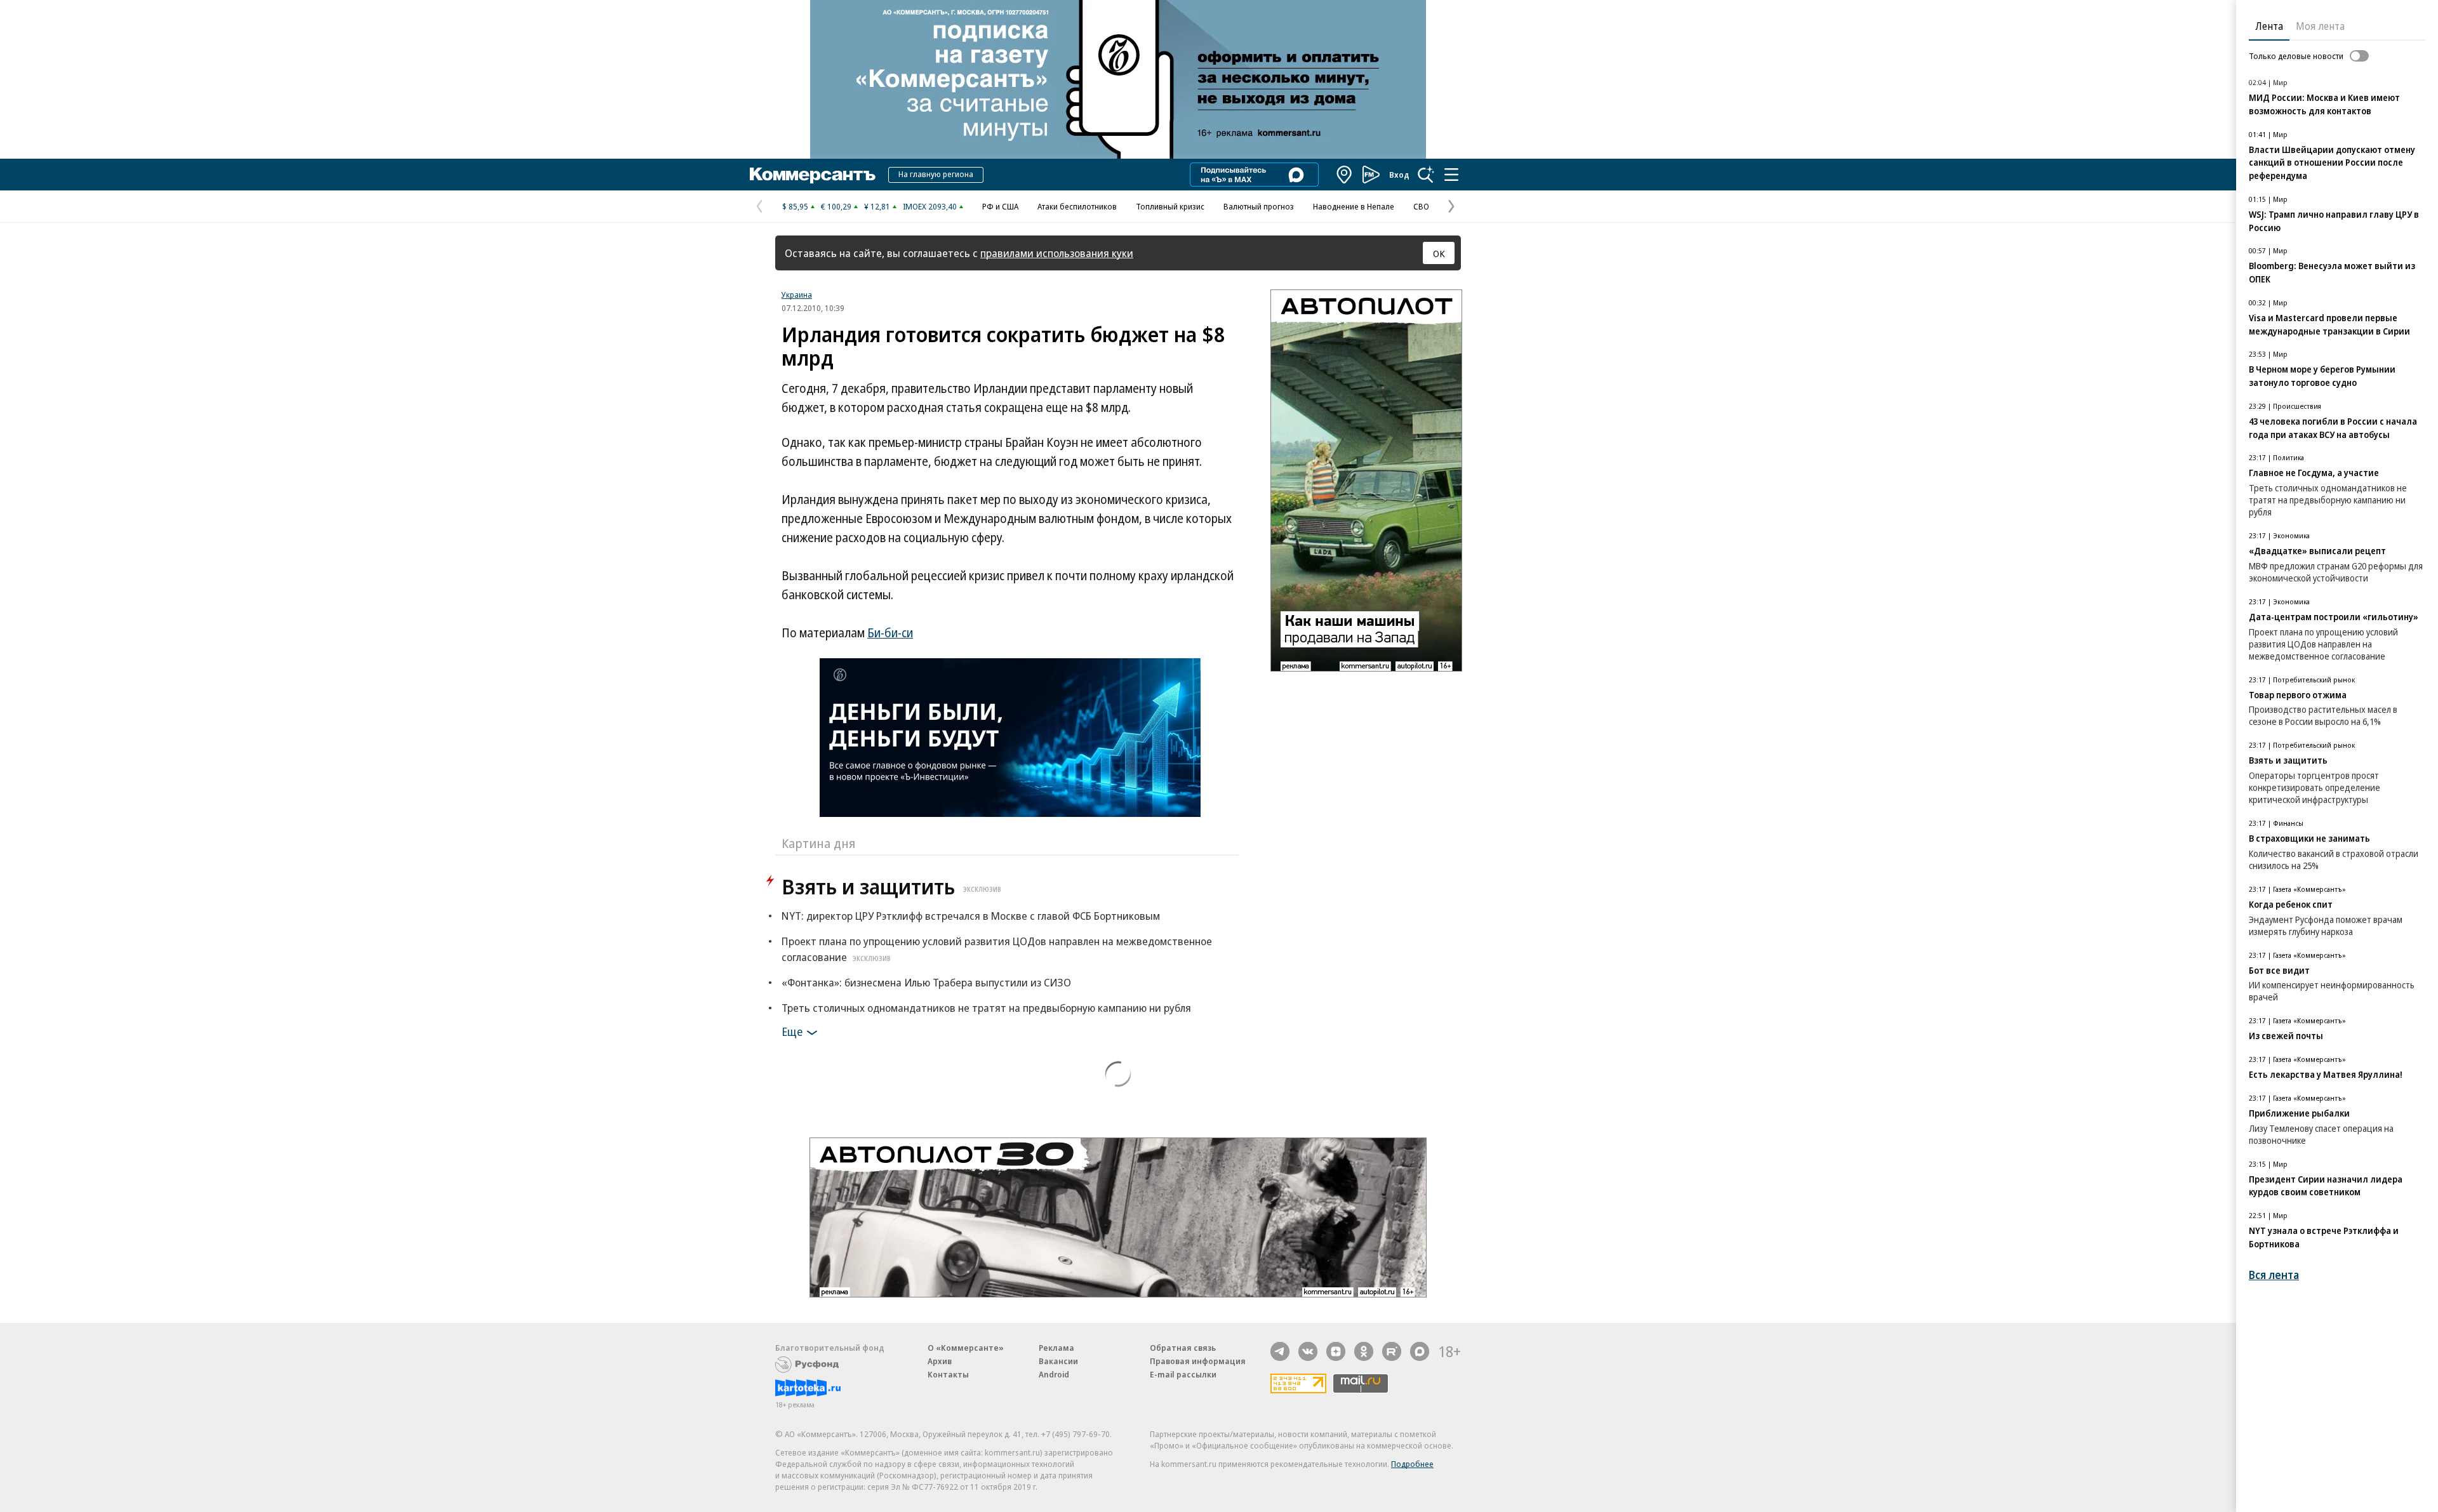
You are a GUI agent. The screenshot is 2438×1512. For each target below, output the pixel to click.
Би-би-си (890, 633)
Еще (792, 1031)
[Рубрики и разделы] (1451, 175)
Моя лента (2320, 26)
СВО (1421, 206)
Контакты (948, 1374)
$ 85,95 (795, 206)
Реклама (1056, 1348)
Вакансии (1058, 1361)
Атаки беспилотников (1077, 206)
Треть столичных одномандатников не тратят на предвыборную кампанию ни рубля (986, 1008)
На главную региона (936, 174)
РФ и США (1000, 206)
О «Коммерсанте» (966, 1348)
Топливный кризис (1170, 206)
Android (1054, 1374)
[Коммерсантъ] (813, 175)
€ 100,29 (836, 206)
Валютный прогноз (1259, 206)
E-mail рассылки (1183, 1374)
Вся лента (2274, 1275)
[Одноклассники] (1364, 1351)
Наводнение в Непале (1354, 206)
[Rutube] (1392, 1351)
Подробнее (1412, 1464)
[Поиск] (1426, 175)
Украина (797, 295)
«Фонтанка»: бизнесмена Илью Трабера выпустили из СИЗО (926, 982)
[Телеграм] (1280, 1351)
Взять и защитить (891, 886)
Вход (1399, 175)
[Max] (1420, 1351)
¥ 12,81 (877, 206)
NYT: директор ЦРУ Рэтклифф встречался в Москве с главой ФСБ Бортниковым (971, 916)
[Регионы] (1345, 175)
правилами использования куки (1057, 253)
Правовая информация (1198, 1361)
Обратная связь (1183, 1348)
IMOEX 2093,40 (930, 206)
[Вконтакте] (1308, 1351)
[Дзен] (1336, 1351)
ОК (1439, 253)
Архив (940, 1361)
